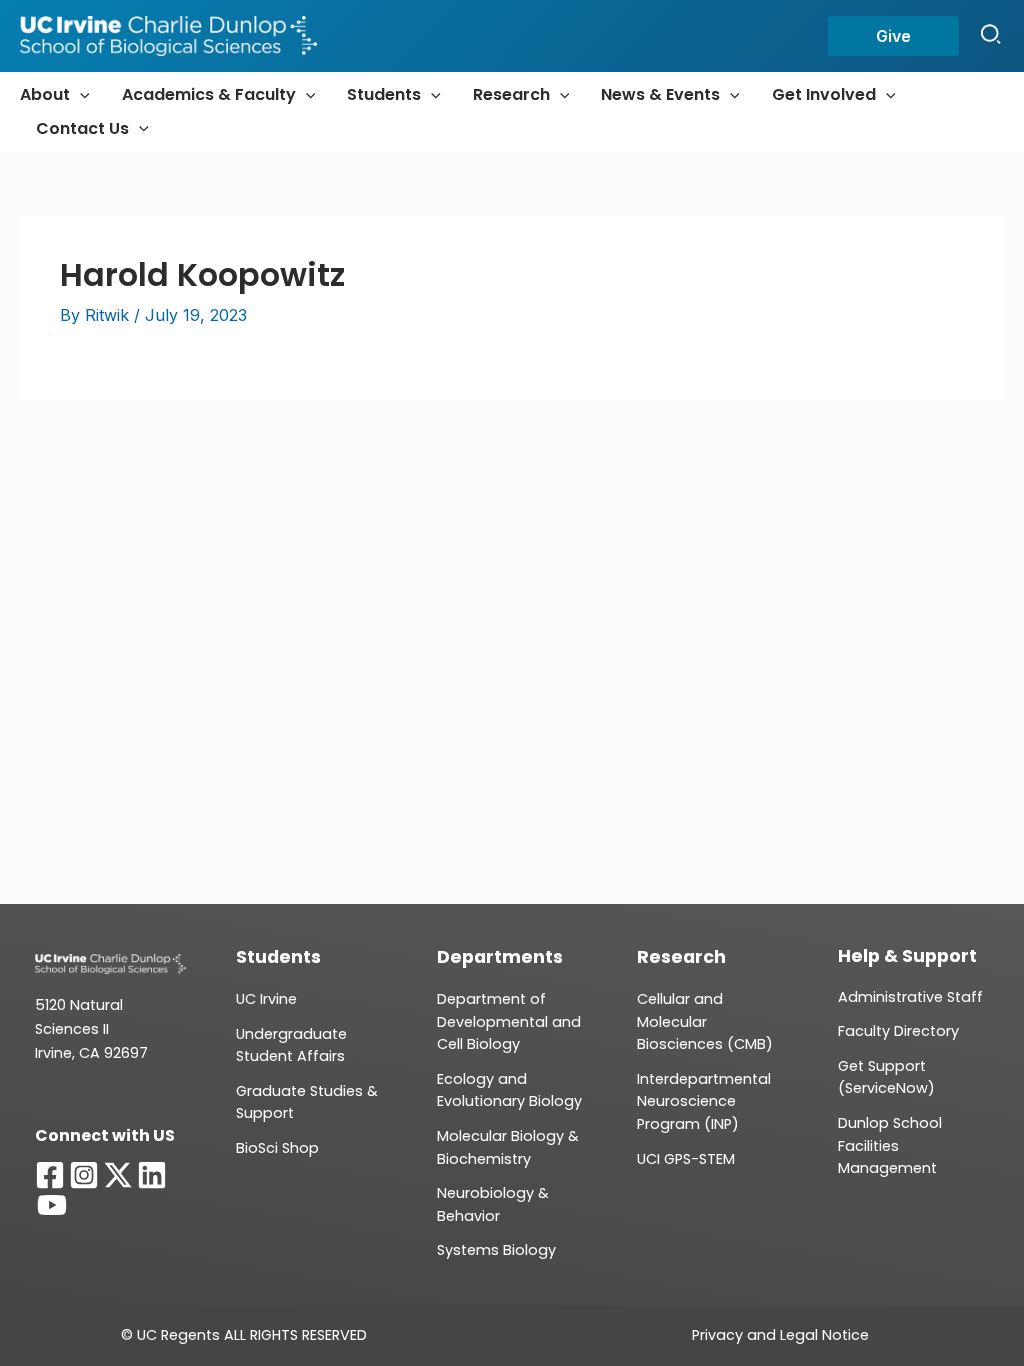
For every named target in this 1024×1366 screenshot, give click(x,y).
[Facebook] (50, 1175)
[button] (893, 36)
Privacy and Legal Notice (780, 1335)
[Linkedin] (152, 1175)
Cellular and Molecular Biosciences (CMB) (705, 1021)
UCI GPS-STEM (686, 1159)
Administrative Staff (910, 997)
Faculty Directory (898, 1031)
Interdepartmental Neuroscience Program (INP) (704, 1101)
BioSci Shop (277, 1148)
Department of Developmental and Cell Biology (509, 1021)
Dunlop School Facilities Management (890, 1145)
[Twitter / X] (118, 1175)
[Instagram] (84, 1175)
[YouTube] (52, 1205)
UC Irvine (266, 999)
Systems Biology (496, 1250)
